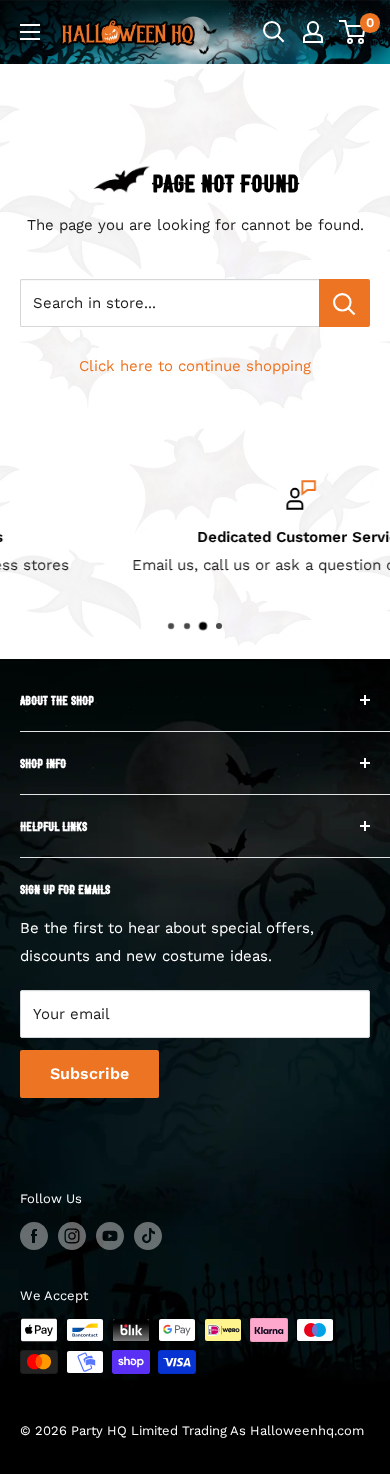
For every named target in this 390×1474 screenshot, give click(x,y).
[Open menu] (30, 32)
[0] (353, 32)
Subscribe (89, 1073)
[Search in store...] (344, 303)
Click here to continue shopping (195, 366)
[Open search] (274, 32)
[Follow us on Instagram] (72, 1236)
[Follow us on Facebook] (34, 1236)
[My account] (313, 32)
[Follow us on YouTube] (110, 1236)
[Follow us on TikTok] (148, 1236)
